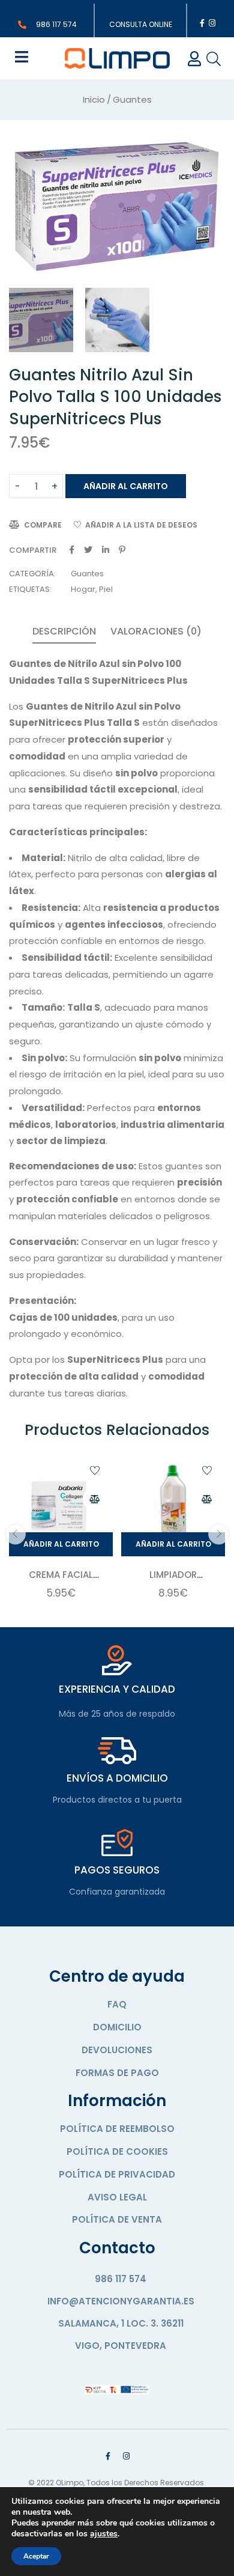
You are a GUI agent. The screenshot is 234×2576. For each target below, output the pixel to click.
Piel (106, 589)
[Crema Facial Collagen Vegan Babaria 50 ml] (61, 1504)
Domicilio (117, 2027)
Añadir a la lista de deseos (141, 525)
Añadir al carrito (126, 486)
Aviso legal (117, 2197)
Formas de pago (117, 2073)
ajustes (104, 2534)
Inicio (94, 99)
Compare (43, 525)
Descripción (64, 631)
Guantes (132, 99)
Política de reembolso (117, 2129)
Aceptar (36, 2556)
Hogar (83, 589)
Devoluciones (117, 2050)
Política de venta (117, 2219)
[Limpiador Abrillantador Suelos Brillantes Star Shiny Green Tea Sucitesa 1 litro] (173, 1504)
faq (117, 2004)
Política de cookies (117, 2151)
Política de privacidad (117, 2174)
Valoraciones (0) (156, 631)
